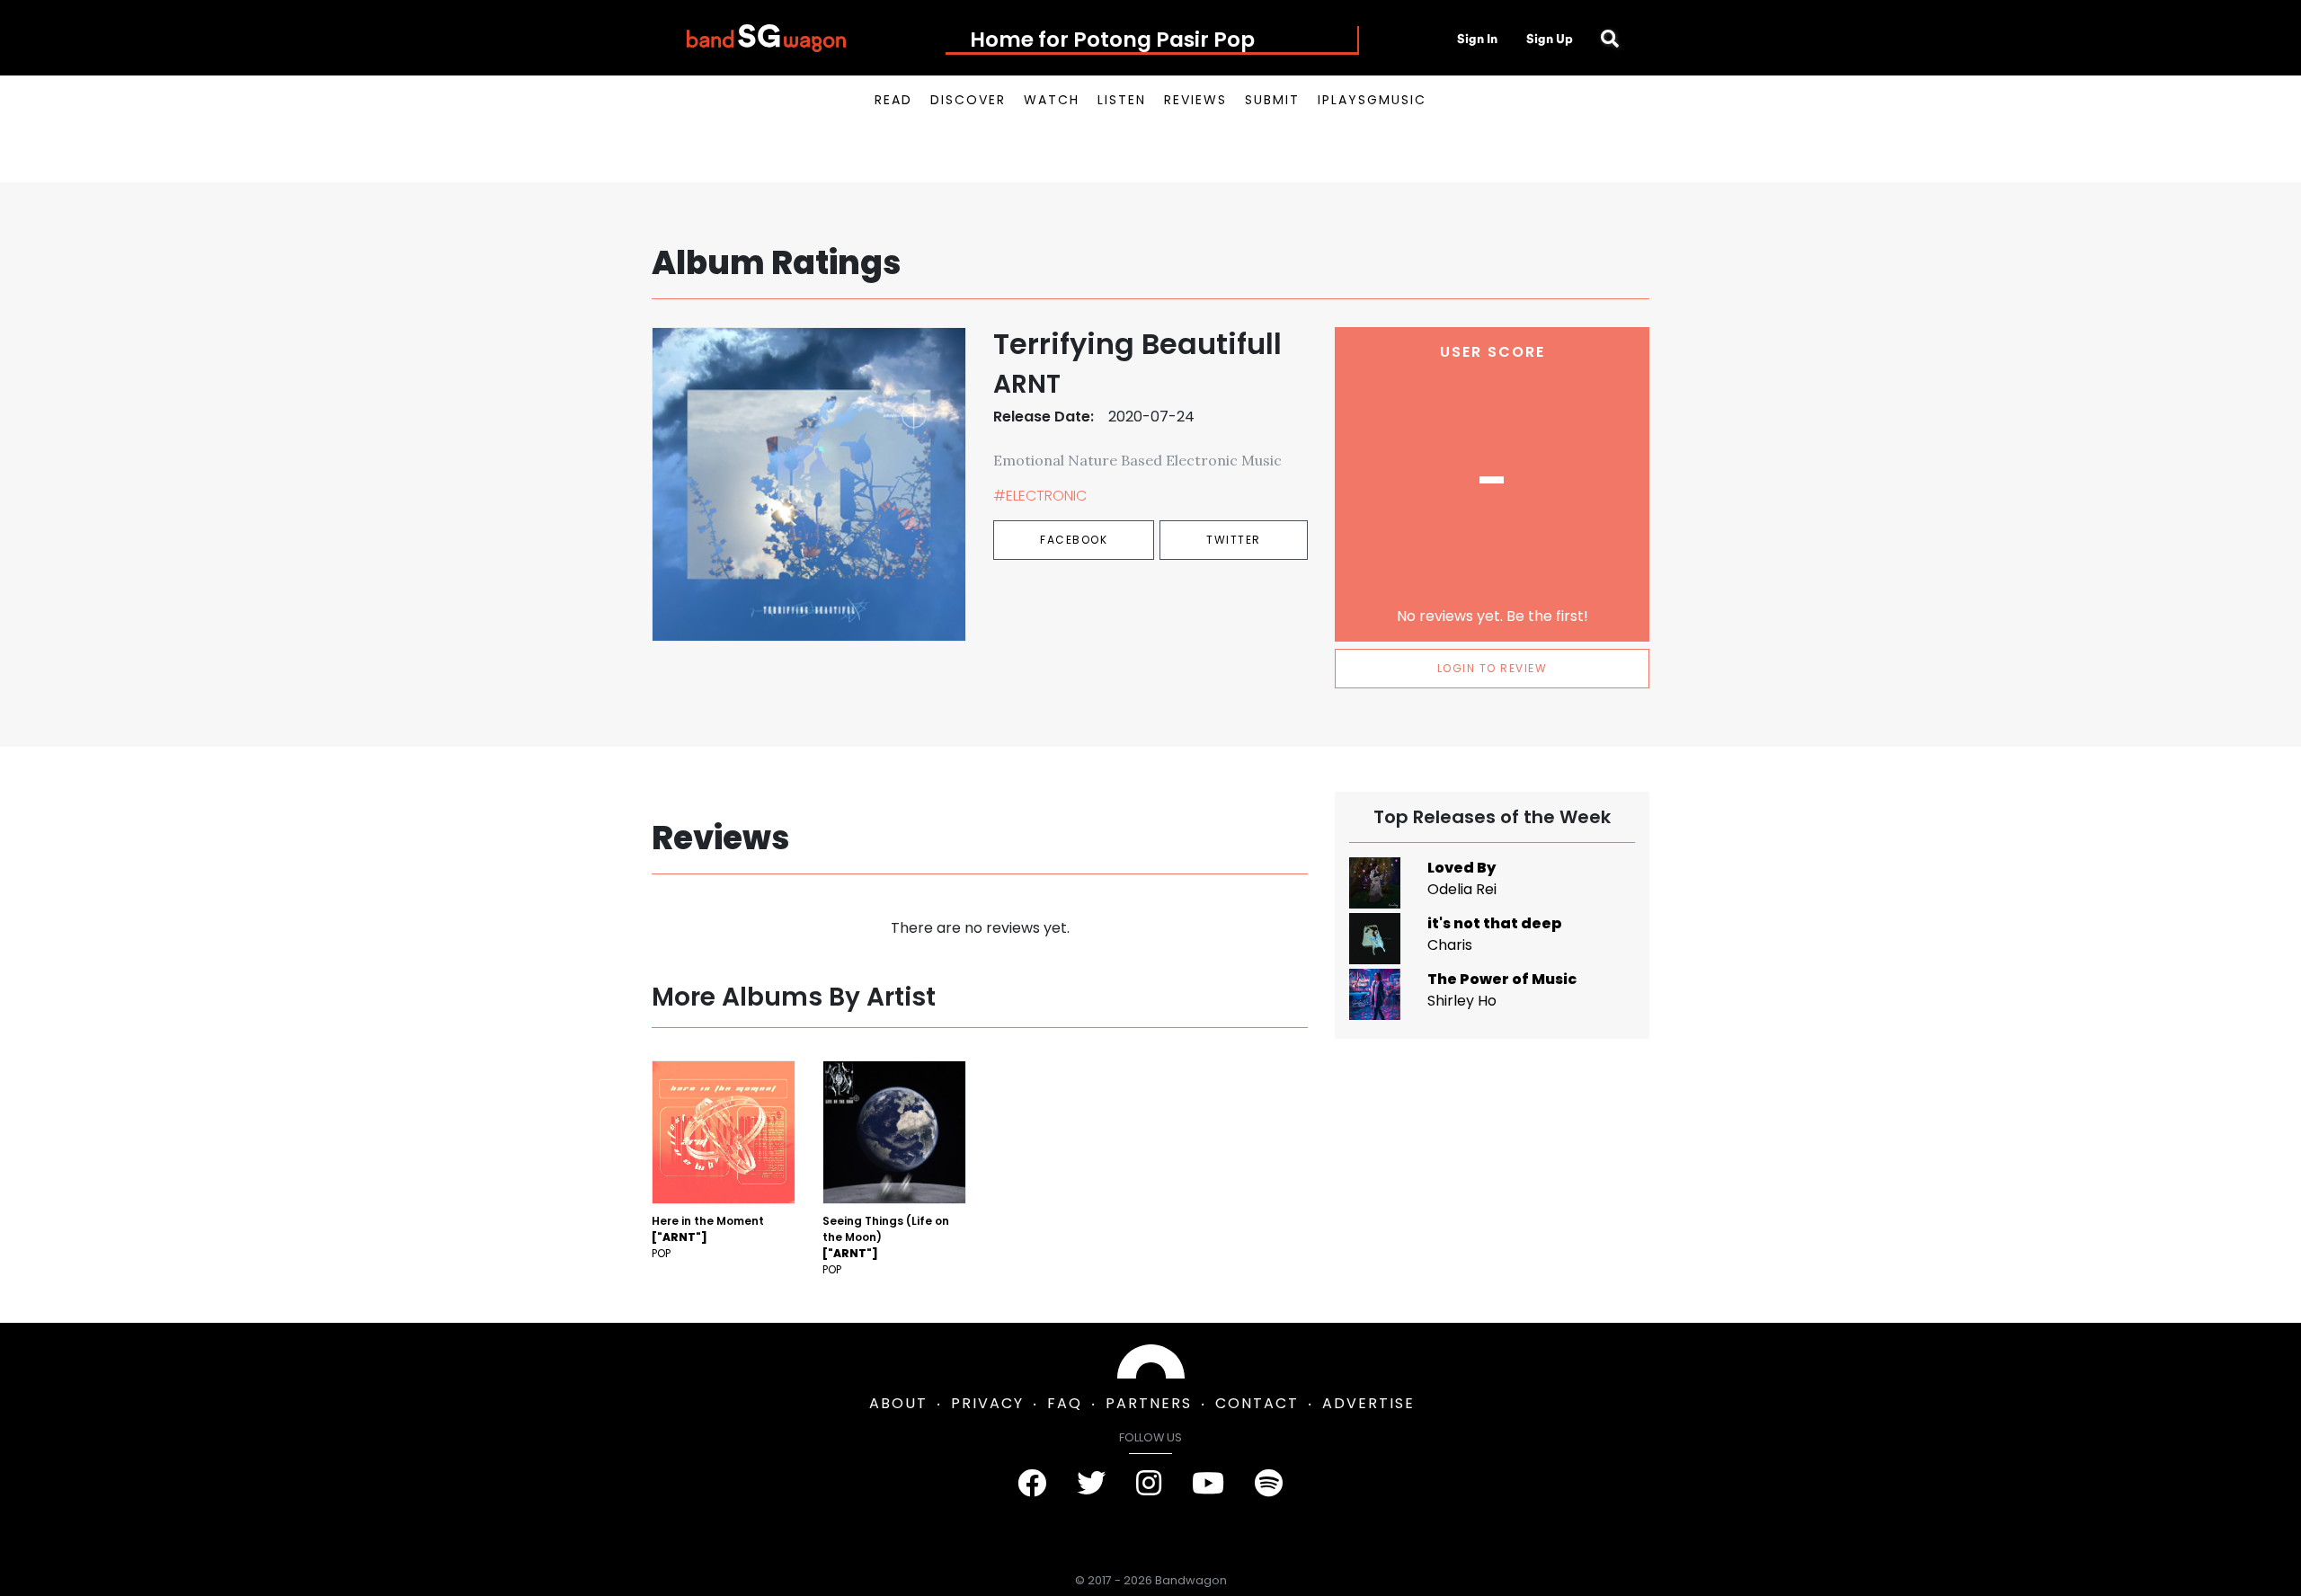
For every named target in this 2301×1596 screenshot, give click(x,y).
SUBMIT (1272, 100)
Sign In (1477, 39)
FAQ (1065, 1403)
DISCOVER (968, 100)
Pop (661, 1253)
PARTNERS (1149, 1403)
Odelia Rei (1462, 889)
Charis (1450, 945)
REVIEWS (1195, 100)
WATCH (1052, 100)
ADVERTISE (1368, 1403)
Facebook (1074, 540)
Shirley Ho (1462, 1001)
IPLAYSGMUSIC (1372, 100)
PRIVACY (987, 1403)
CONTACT (1257, 1403)
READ (893, 100)
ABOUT (898, 1403)
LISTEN (1122, 100)
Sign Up (1550, 39)
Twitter (1234, 540)
